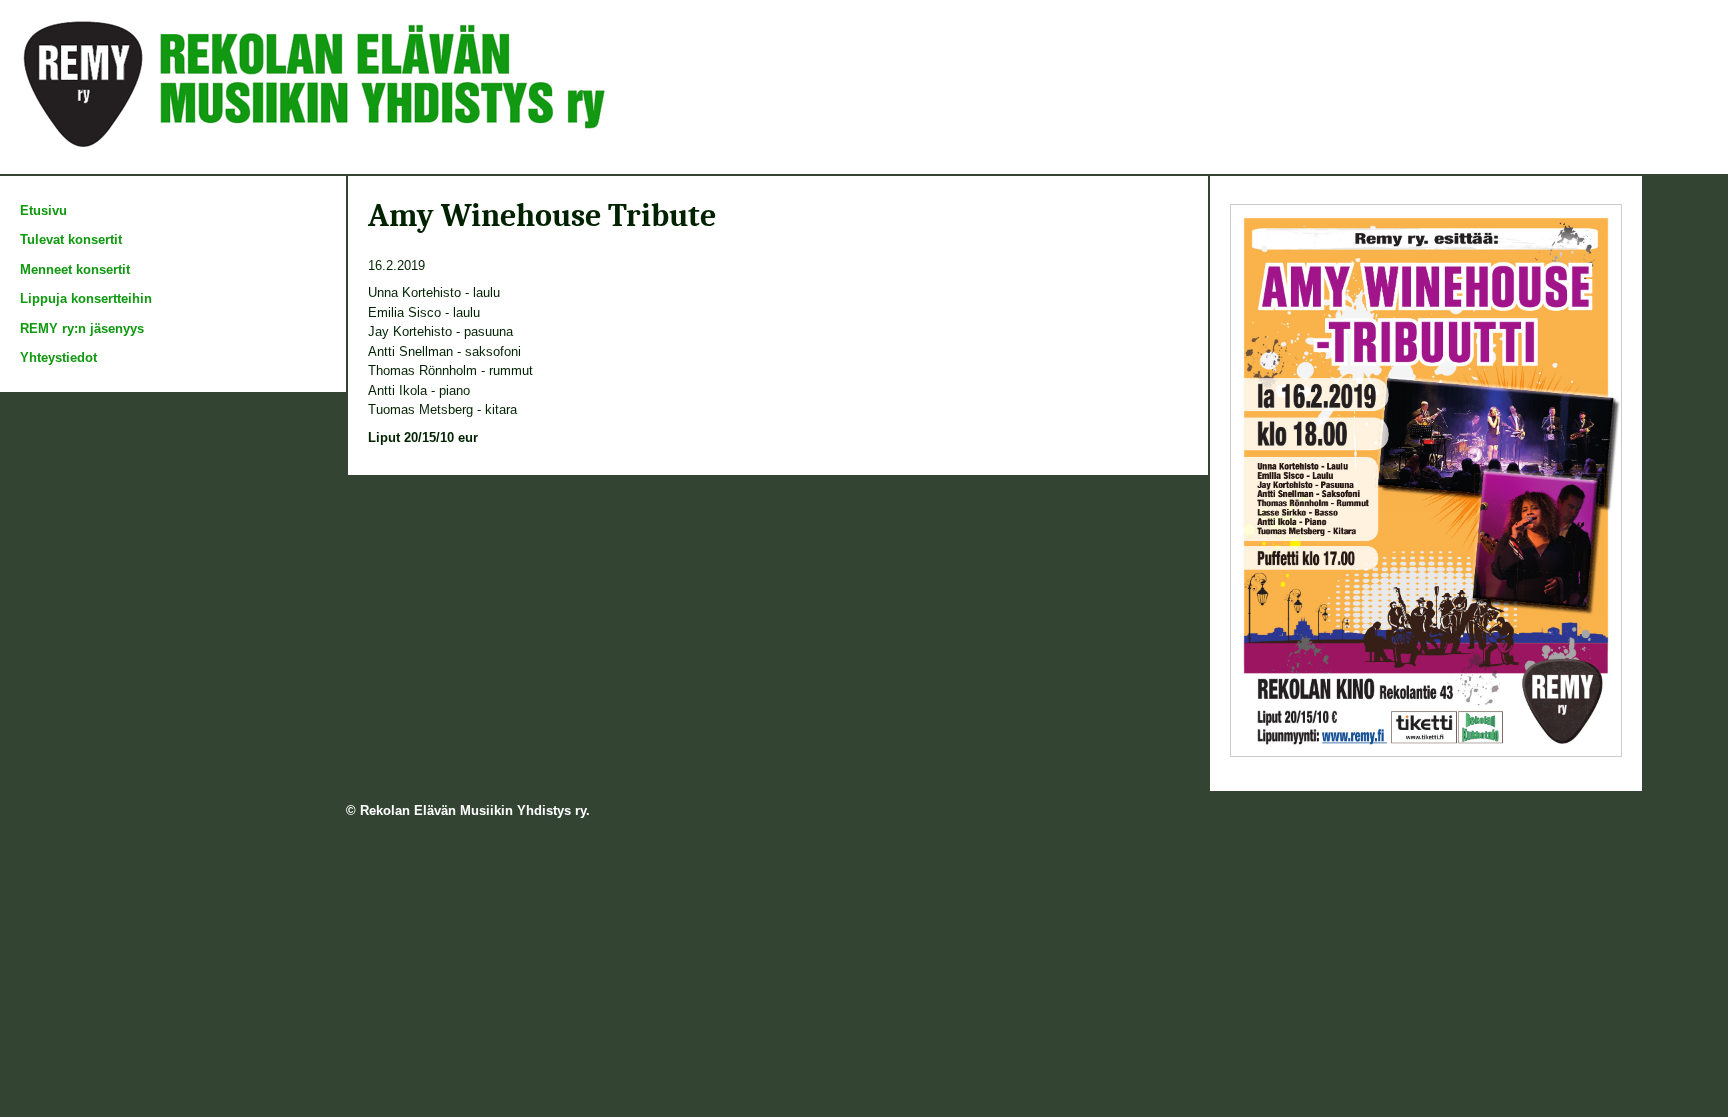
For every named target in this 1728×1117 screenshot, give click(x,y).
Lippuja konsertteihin (86, 298)
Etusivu (43, 210)
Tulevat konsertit (71, 239)
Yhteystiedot (58, 357)
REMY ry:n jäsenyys (82, 328)
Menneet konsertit (75, 269)
